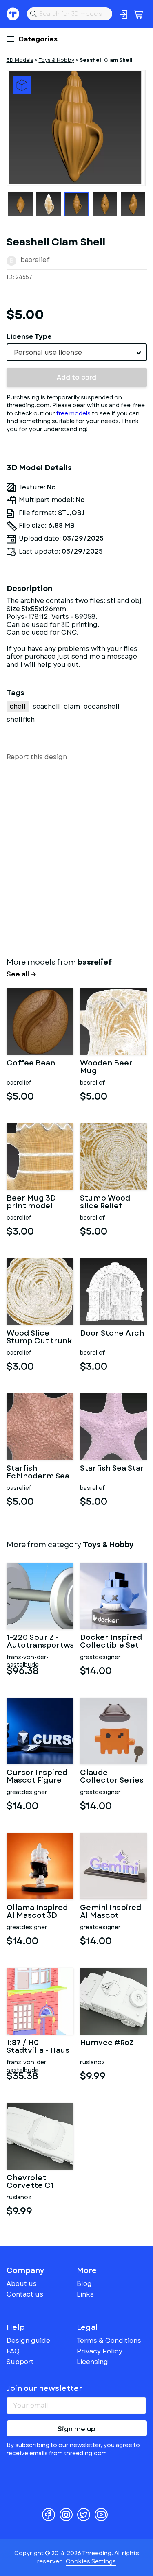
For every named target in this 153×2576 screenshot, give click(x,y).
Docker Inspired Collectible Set (111, 1642)
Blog (84, 2284)
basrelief (35, 260)
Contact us (25, 2294)
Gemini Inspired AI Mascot (111, 1912)
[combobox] (77, 352)
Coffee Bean (31, 1064)
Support (20, 2362)
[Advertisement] (76, 857)
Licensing (92, 2362)
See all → (21, 974)
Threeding (13, 14)
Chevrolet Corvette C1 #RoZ (30, 2182)
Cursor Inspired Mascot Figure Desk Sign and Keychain (37, 1777)
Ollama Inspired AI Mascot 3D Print (37, 1912)
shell (18, 706)
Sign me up (76, 2429)
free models (73, 413)
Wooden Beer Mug (106, 1068)
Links (85, 2294)
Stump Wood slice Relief (105, 1203)
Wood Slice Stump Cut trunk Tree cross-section (39, 1338)
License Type (29, 337)
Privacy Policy (100, 2351)
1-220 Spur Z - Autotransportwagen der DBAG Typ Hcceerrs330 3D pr (40, 1642)
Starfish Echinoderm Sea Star (38, 1473)
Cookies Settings (91, 2561)
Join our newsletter (44, 2388)
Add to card (76, 377)
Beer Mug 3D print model (31, 1203)
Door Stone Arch (112, 1334)
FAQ (13, 2351)
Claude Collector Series (112, 1777)
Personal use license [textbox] (48, 353)
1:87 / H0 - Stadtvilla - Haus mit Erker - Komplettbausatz (40, 2047)
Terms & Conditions (109, 2341)
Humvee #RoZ (107, 2043)
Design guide (28, 2341)
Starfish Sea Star (112, 1469)
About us (22, 2284)
